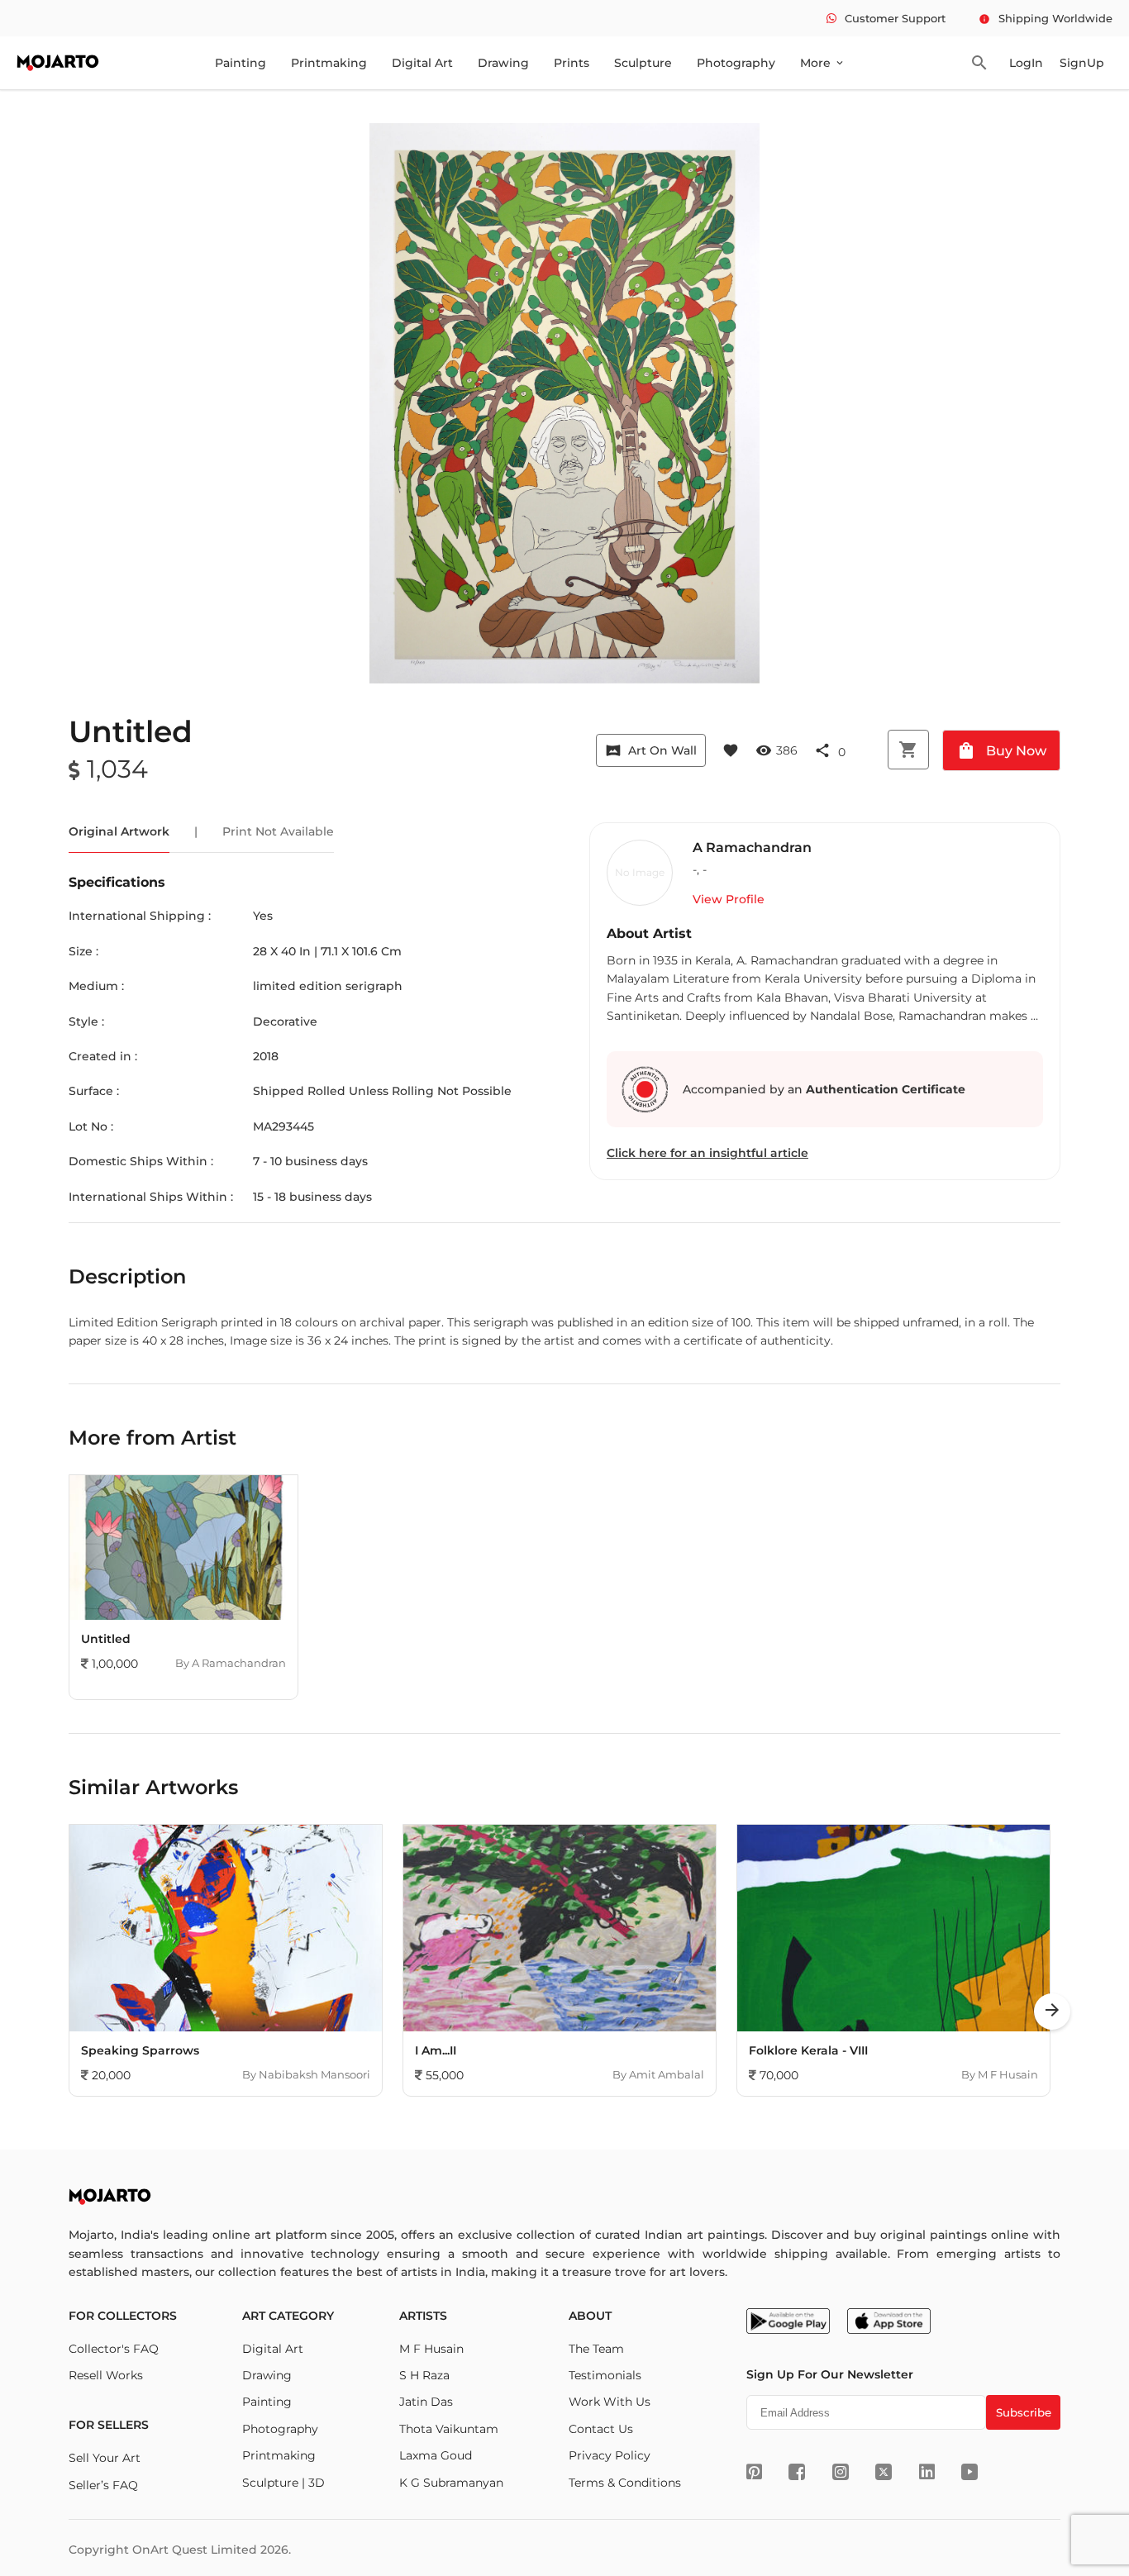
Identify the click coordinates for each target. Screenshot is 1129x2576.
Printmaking (329, 63)
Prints (572, 63)
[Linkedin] (927, 2472)
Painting (241, 63)
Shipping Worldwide (1046, 18)
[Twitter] (884, 2472)
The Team (596, 2349)
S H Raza (424, 2375)
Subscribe (1024, 2412)
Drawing (503, 63)
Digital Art (422, 63)
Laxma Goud (436, 2455)
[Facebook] (797, 2472)
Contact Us (601, 2429)
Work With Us (610, 2402)
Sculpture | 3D (283, 2483)
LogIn (1026, 63)
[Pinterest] (754, 2472)
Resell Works (106, 2375)
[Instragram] (841, 2472)
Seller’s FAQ (103, 2485)
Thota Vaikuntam (449, 2429)
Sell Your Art (105, 2458)
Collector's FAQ (114, 2349)
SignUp (1082, 63)
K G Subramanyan (451, 2483)
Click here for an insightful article (707, 1153)
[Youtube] (969, 2472)
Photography (736, 63)
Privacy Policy (610, 2455)
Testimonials (605, 2375)
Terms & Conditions (625, 2483)
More (823, 63)
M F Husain (431, 2349)
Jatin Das (426, 2402)
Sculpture (643, 63)
